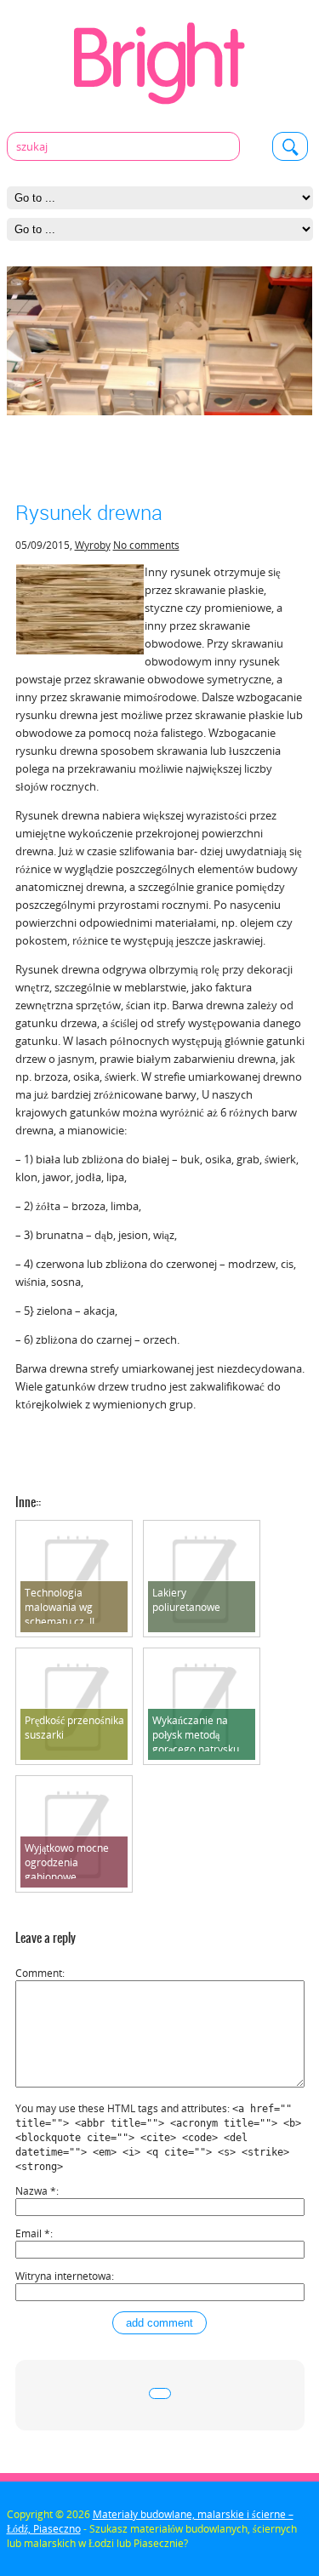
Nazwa (36, 2191)
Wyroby (93, 545)
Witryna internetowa (63, 2276)
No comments (146, 545)
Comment (39, 1973)
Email (33, 2233)
